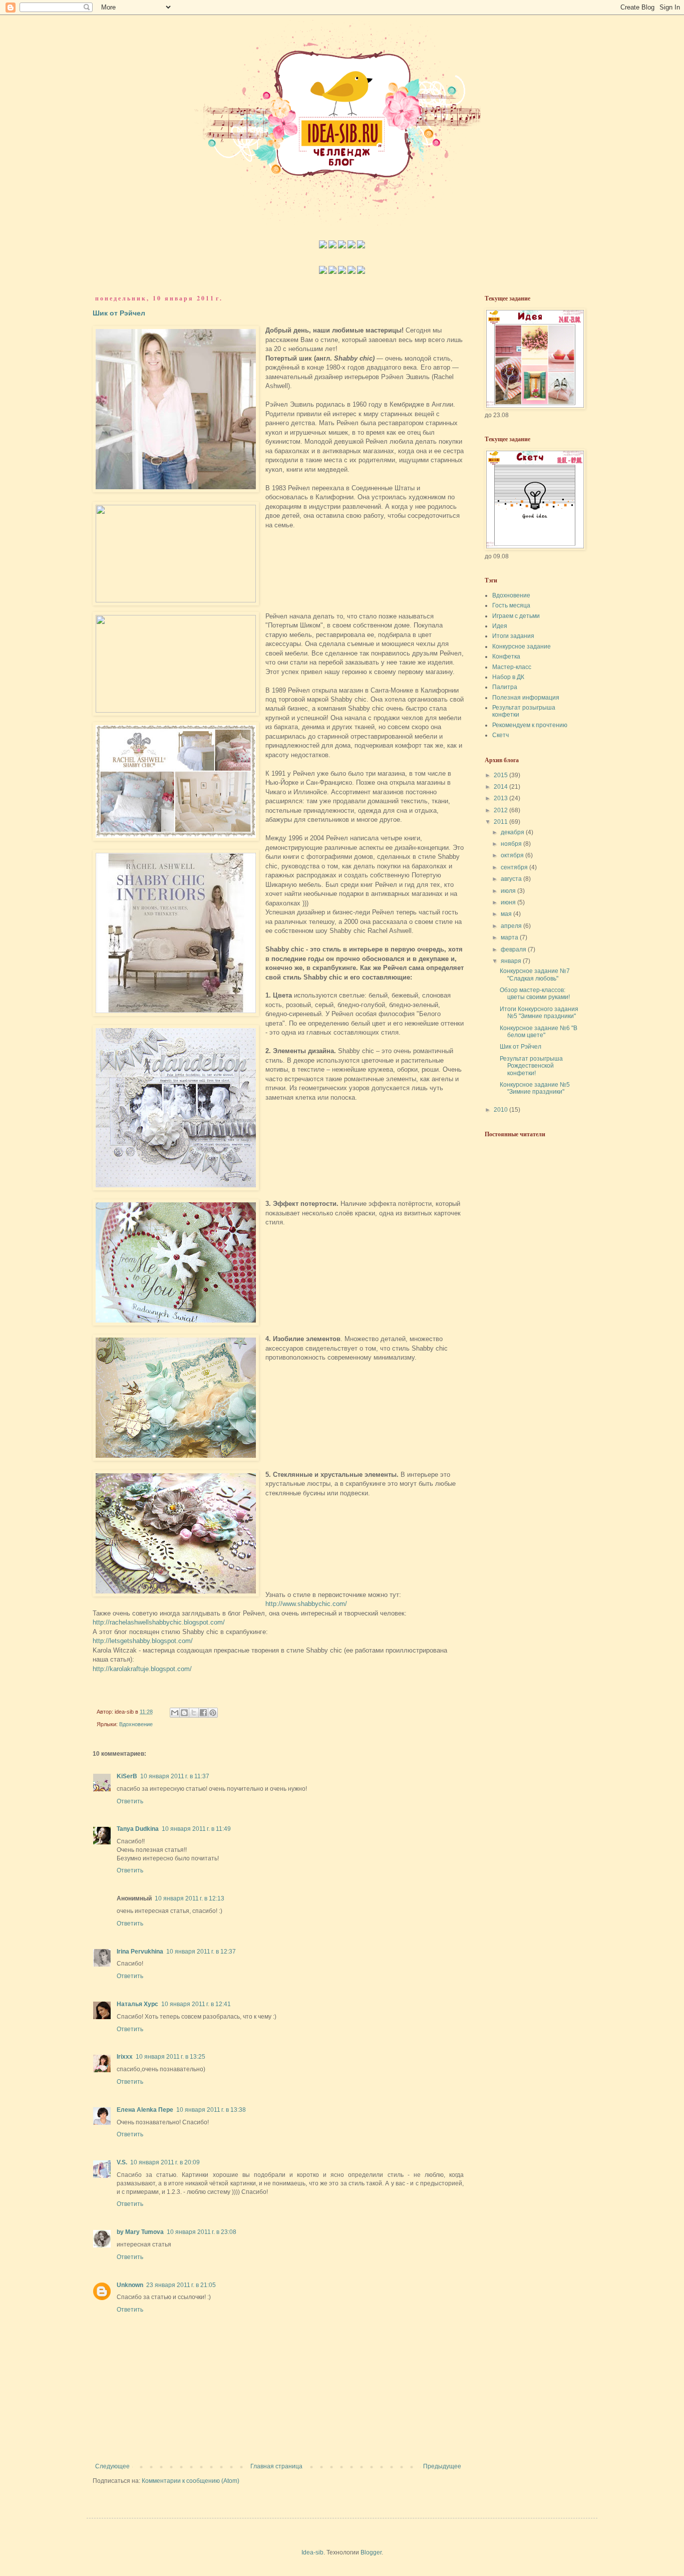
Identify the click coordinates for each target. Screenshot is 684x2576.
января (512, 961)
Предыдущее (442, 2466)
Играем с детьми (516, 616)
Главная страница (276, 2466)
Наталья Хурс (137, 2004)
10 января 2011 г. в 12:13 (190, 1898)
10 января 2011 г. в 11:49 (196, 1829)
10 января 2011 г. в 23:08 (202, 2232)
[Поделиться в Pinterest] (213, 1713)
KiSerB (127, 1776)
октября (513, 855)
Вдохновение (136, 1724)
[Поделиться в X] (194, 1713)
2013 (501, 798)
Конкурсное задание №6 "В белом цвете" (539, 1032)
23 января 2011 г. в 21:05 (181, 2285)
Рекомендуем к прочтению (530, 725)
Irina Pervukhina (140, 1952)
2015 (501, 775)
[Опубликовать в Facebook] (203, 1713)
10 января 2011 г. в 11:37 (175, 1776)
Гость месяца (511, 605)
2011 (501, 822)
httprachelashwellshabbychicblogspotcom (159, 1622)
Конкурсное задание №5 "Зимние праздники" (535, 1088)
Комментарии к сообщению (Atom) (191, 2481)
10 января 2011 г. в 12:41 (196, 2004)
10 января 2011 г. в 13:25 (170, 2057)
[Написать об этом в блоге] (184, 1713)
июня (509, 902)
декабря (513, 832)
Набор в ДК (508, 677)
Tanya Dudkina (138, 1829)
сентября (515, 867)
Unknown (130, 2285)
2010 (501, 1110)
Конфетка (506, 657)
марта (510, 937)
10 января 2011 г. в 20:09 (165, 2162)
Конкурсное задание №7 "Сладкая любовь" (535, 975)
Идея (500, 626)
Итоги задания (513, 636)
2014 (501, 787)
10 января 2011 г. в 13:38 (211, 2110)
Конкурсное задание (522, 647)
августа (512, 879)
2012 (501, 810)
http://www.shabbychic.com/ (306, 1604)
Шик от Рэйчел (119, 313)
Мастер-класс (512, 667)
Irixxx (125, 2057)
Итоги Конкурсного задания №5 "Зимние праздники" (539, 1013)
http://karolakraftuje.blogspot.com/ (142, 1669)
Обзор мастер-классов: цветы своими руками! (535, 994)
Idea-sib (312, 2552)
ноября (512, 844)
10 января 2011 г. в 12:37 (201, 1952)
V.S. (122, 2162)
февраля (514, 949)
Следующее (112, 2466)
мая (507, 914)
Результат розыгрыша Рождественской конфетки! (531, 1066)
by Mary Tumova (140, 2232)
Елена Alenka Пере (145, 2110)
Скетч (500, 735)
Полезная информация (526, 698)
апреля (512, 926)
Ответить (130, 1801)
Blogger (371, 2552)
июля (509, 891)
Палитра (505, 687)
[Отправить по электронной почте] (175, 1713)
